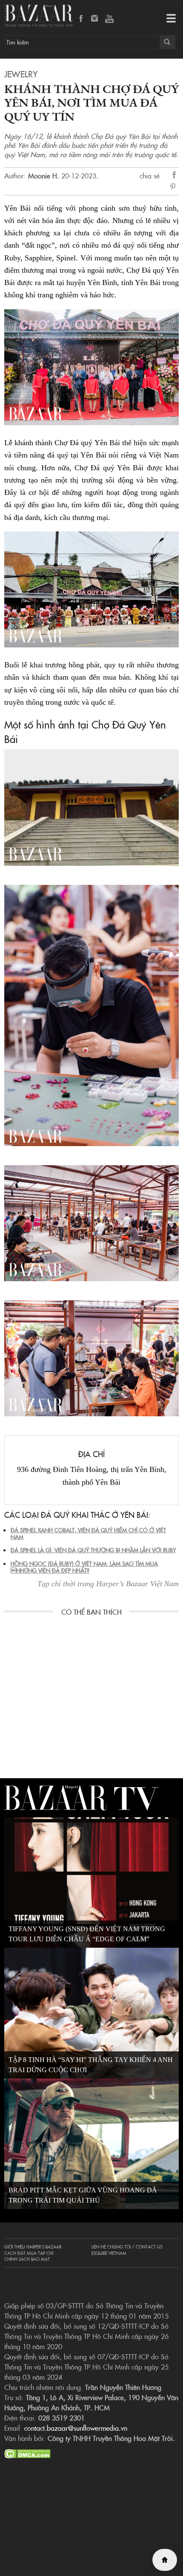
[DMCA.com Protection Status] (27, 2452)
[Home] (165, 2560)
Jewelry (21, 73)
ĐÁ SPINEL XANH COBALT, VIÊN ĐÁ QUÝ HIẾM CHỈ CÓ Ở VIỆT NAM (88, 1533)
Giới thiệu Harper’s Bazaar (33, 2247)
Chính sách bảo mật (27, 2259)
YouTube (109, 19)
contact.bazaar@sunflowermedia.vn (76, 2428)
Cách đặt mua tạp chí (29, 2253)
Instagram (95, 19)
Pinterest (174, 187)
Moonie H (43, 175)
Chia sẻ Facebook (174, 176)
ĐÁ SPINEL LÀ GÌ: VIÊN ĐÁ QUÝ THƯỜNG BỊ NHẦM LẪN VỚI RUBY (93, 1550)
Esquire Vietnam (109, 2253)
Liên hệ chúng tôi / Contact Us (127, 2247)
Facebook (81, 19)
